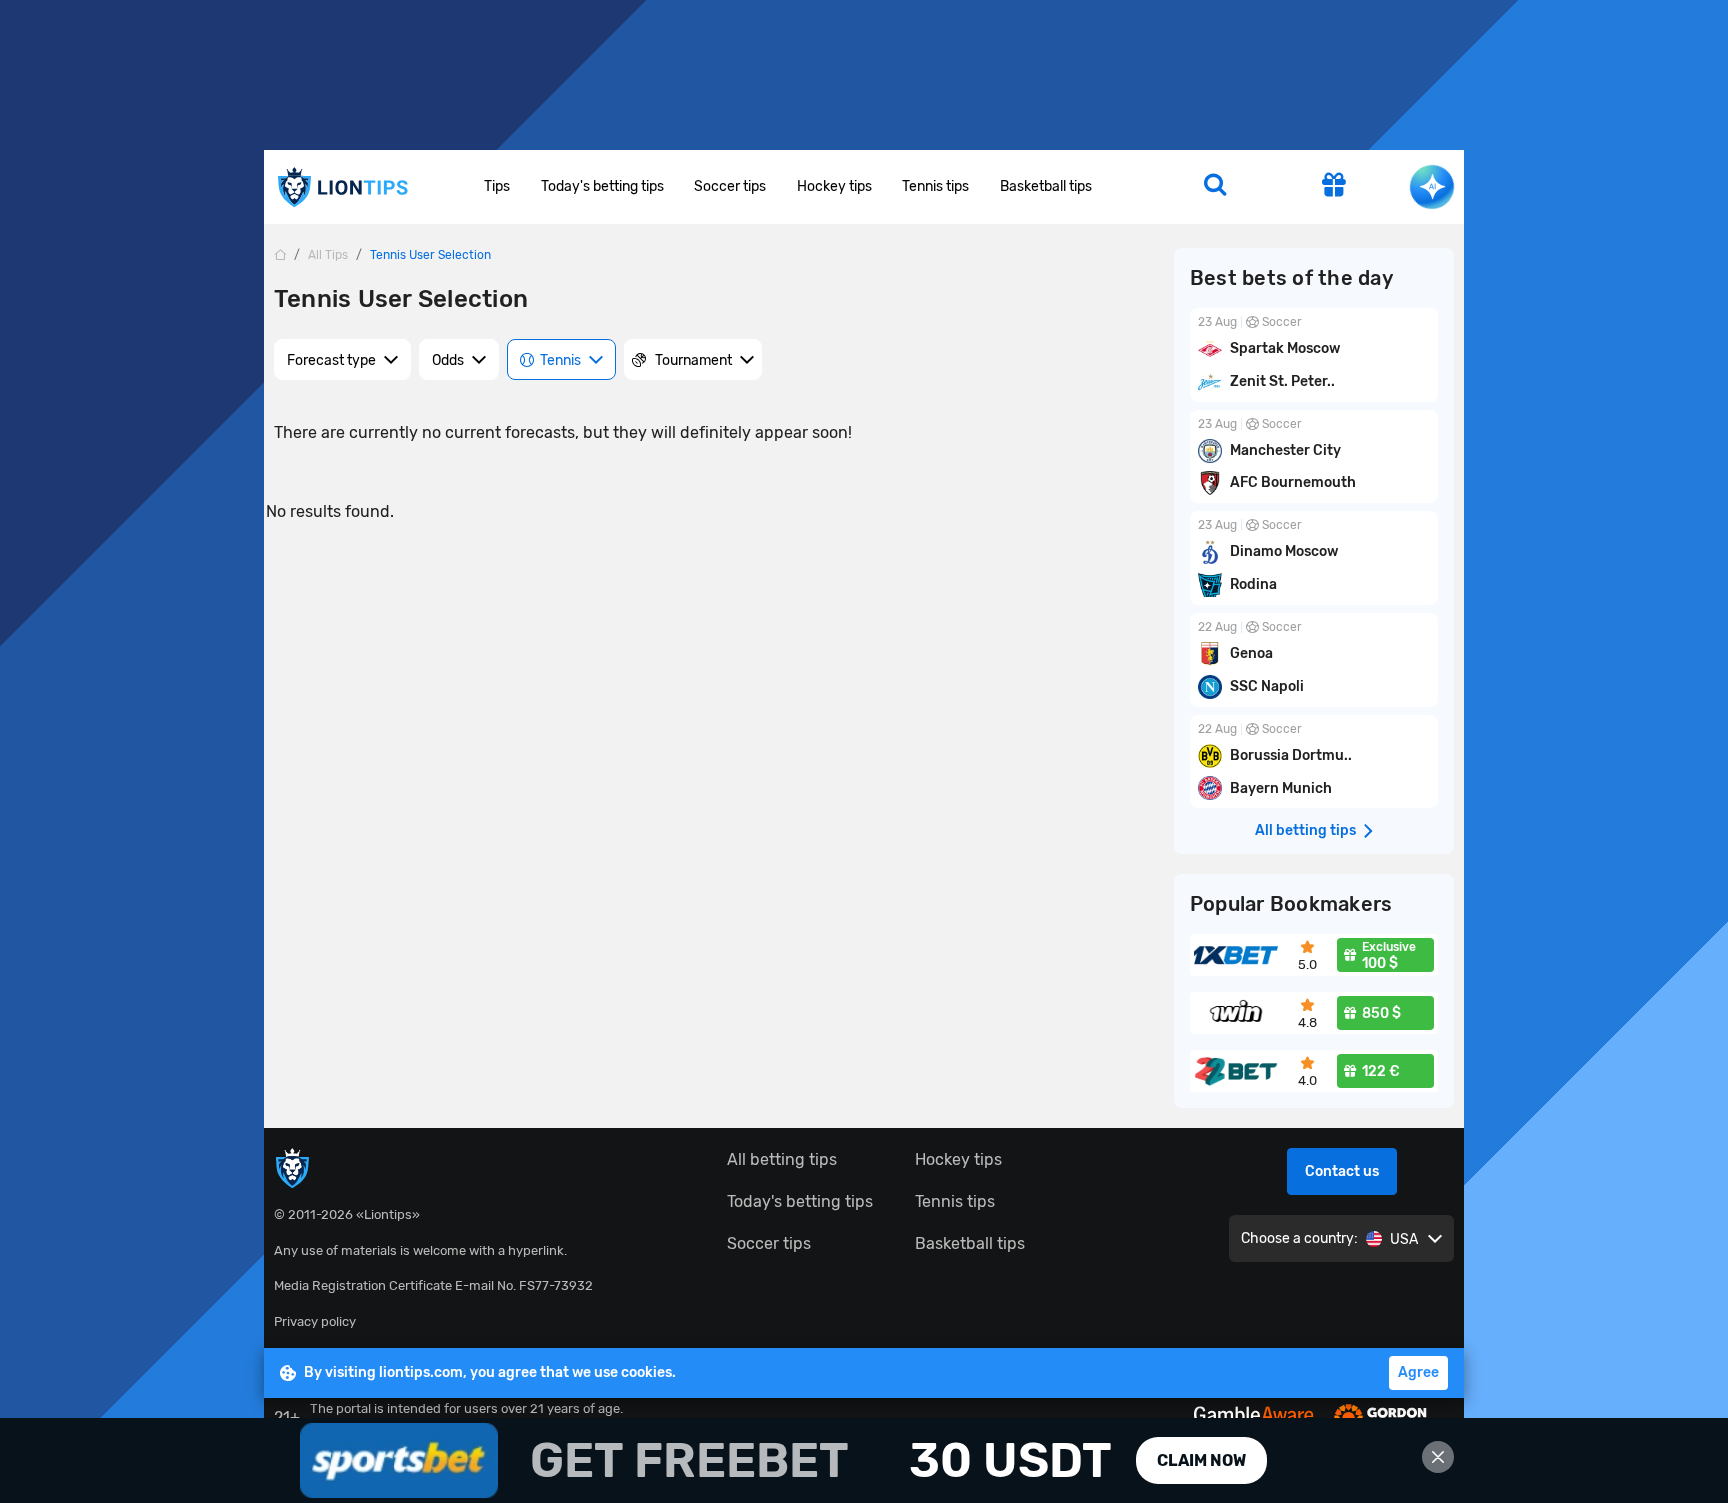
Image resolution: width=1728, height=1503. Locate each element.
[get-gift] (1334, 187)
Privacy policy (315, 1321)
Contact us (1342, 1171)
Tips (497, 186)
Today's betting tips (602, 186)
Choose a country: (1299, 1238)
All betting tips (782, 1159)
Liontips (342, 187)
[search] (1215, 187)
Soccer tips (730, 186)
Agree (1418, 1372)
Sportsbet (864, 1460)
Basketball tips (1046, 186)
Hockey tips (834, 186)
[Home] (280, 254)
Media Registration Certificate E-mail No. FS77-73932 (433, 1285)
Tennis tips (935, 186)
